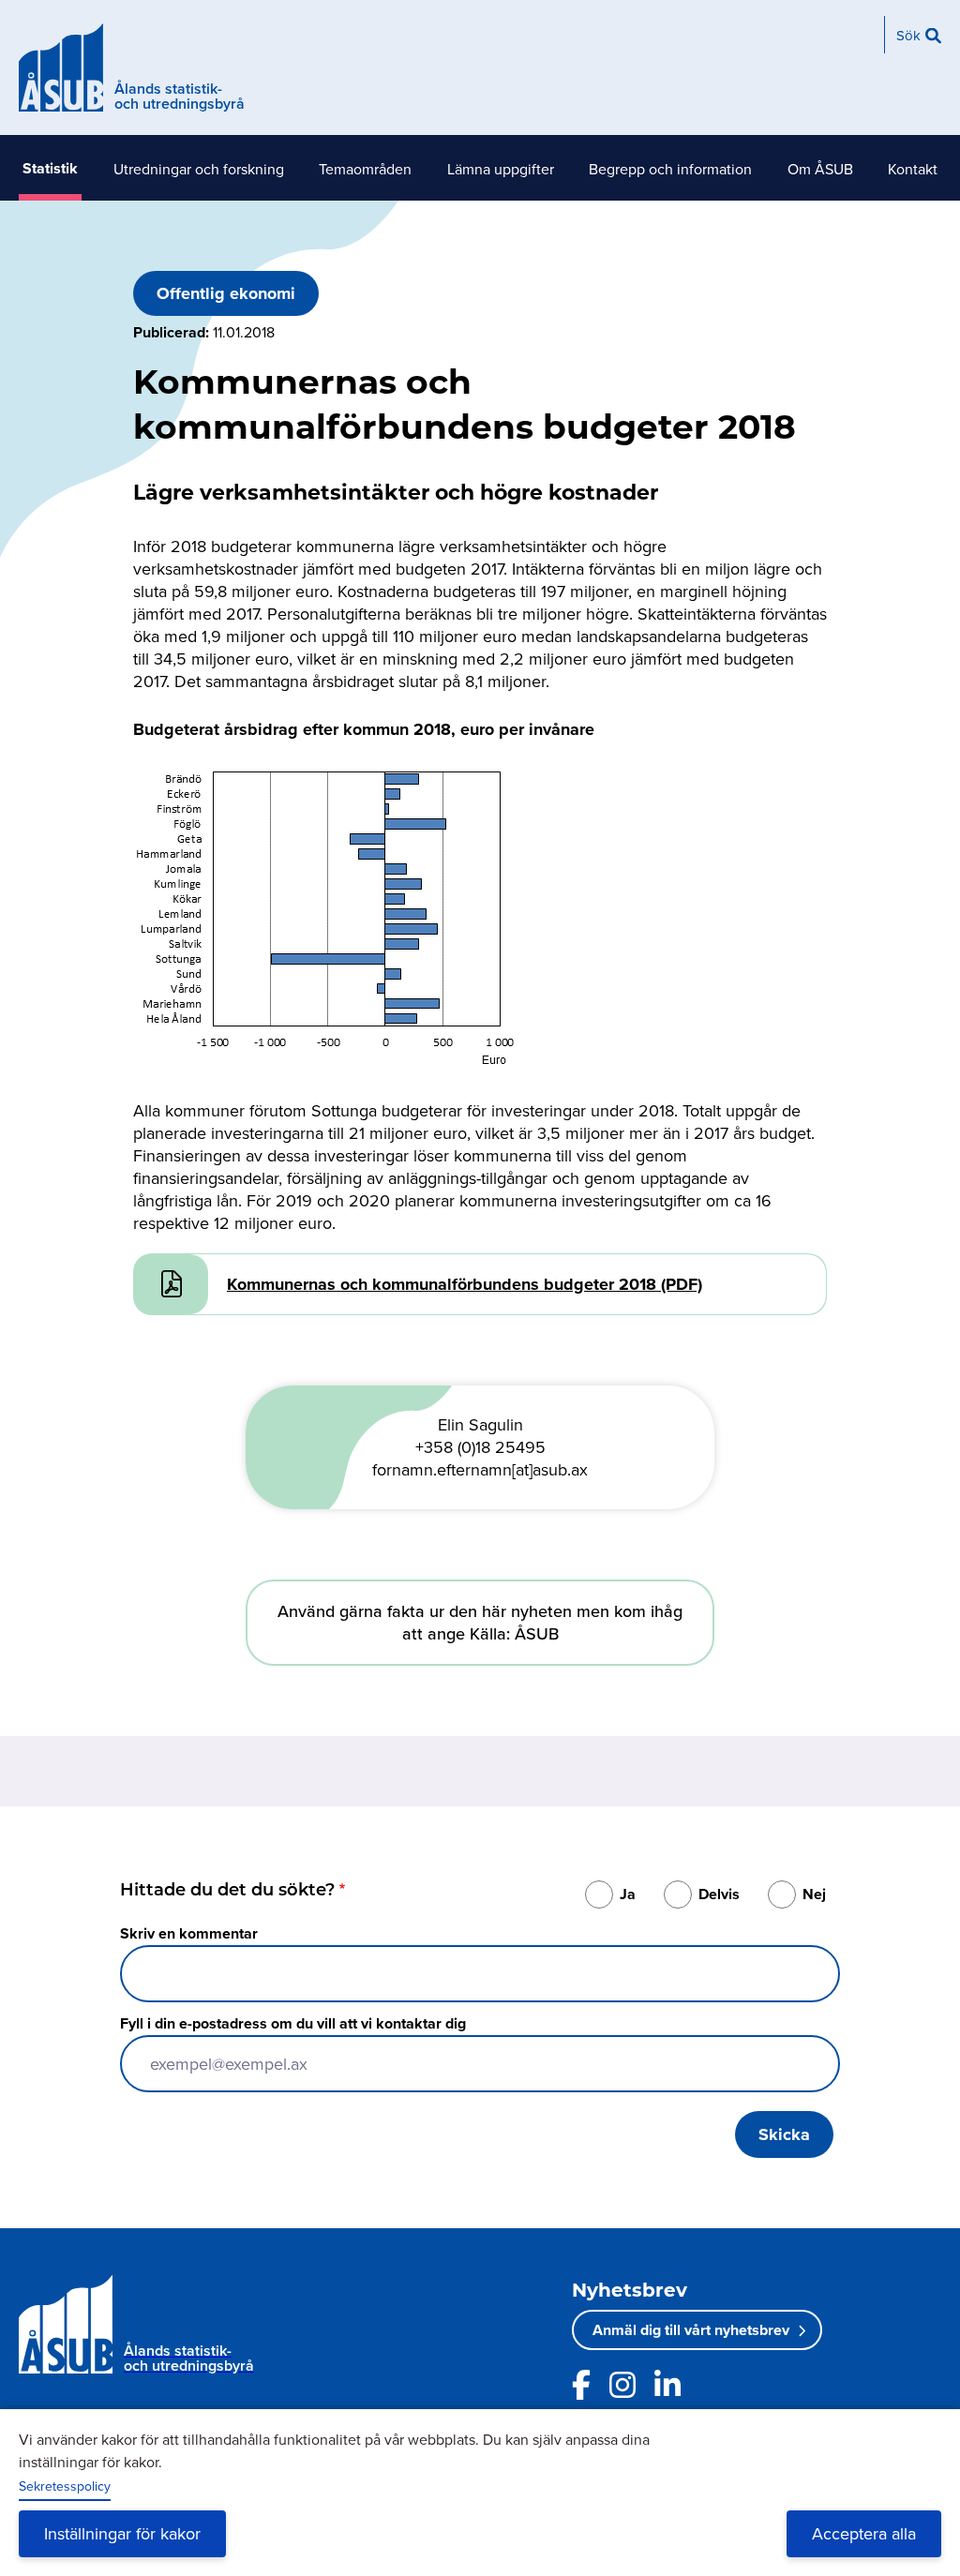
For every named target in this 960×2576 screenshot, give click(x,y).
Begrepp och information (670, 169)
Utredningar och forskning (199, 169)
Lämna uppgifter (501, 169)
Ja (628, 1894)
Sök (908, 35)
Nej (814, 1894)
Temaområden (365, 169)
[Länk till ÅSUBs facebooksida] (581, 2385)
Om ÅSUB (820, 169)
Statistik (50, 168)
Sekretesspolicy (65, 2486)
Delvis (719, 1894)
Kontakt (913, 169)
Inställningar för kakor (122, 2533)
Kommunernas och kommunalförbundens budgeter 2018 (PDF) (465, 1284)
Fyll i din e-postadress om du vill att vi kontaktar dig (293, 2023)
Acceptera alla (864, 2533)
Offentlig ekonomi (226, 293)
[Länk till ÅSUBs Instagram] (622, 2385)
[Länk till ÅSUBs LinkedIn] (667, 2385)
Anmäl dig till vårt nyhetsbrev (691, 2330)
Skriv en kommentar (189, 1933)
